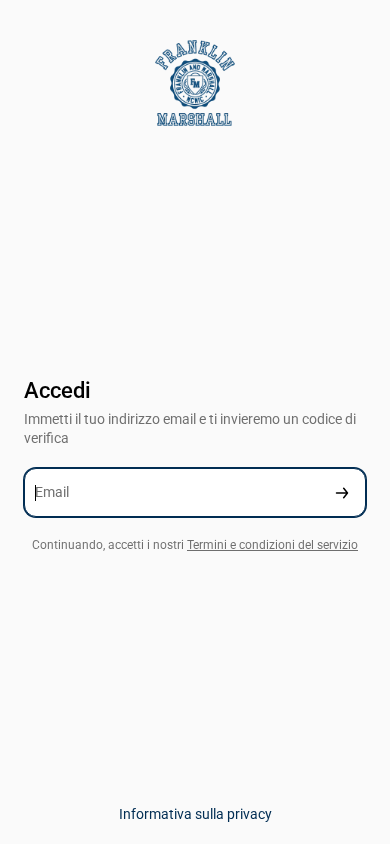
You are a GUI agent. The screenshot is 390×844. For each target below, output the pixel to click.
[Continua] (342, 492)
